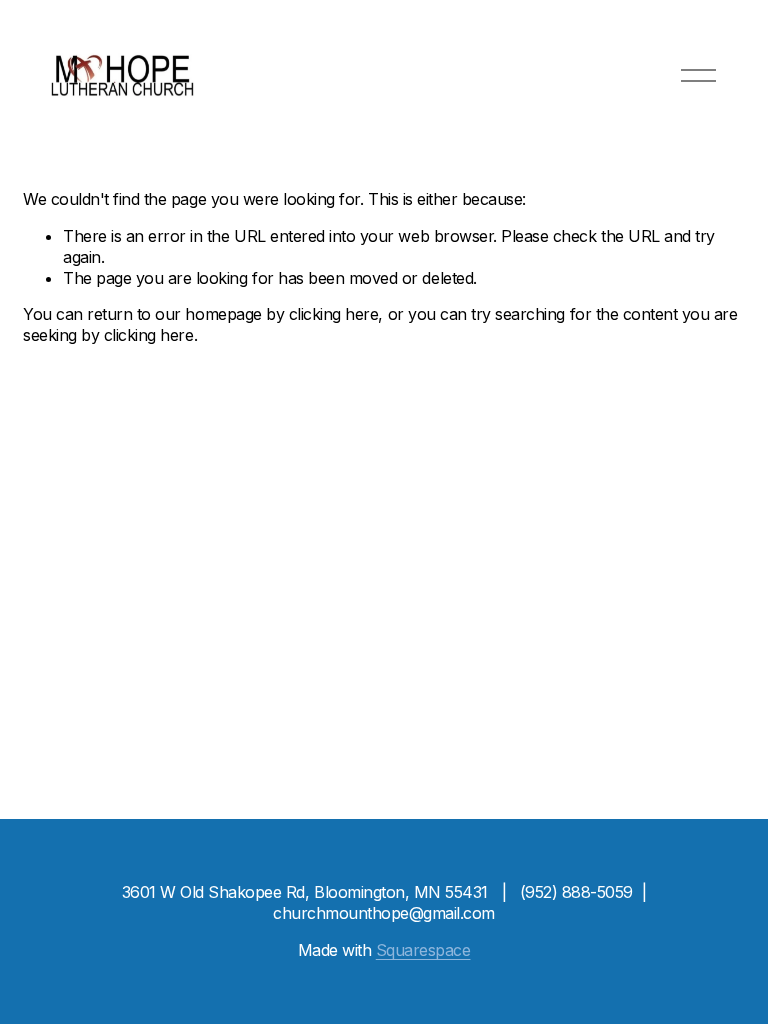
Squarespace (423, 950)
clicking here (334, 314)
